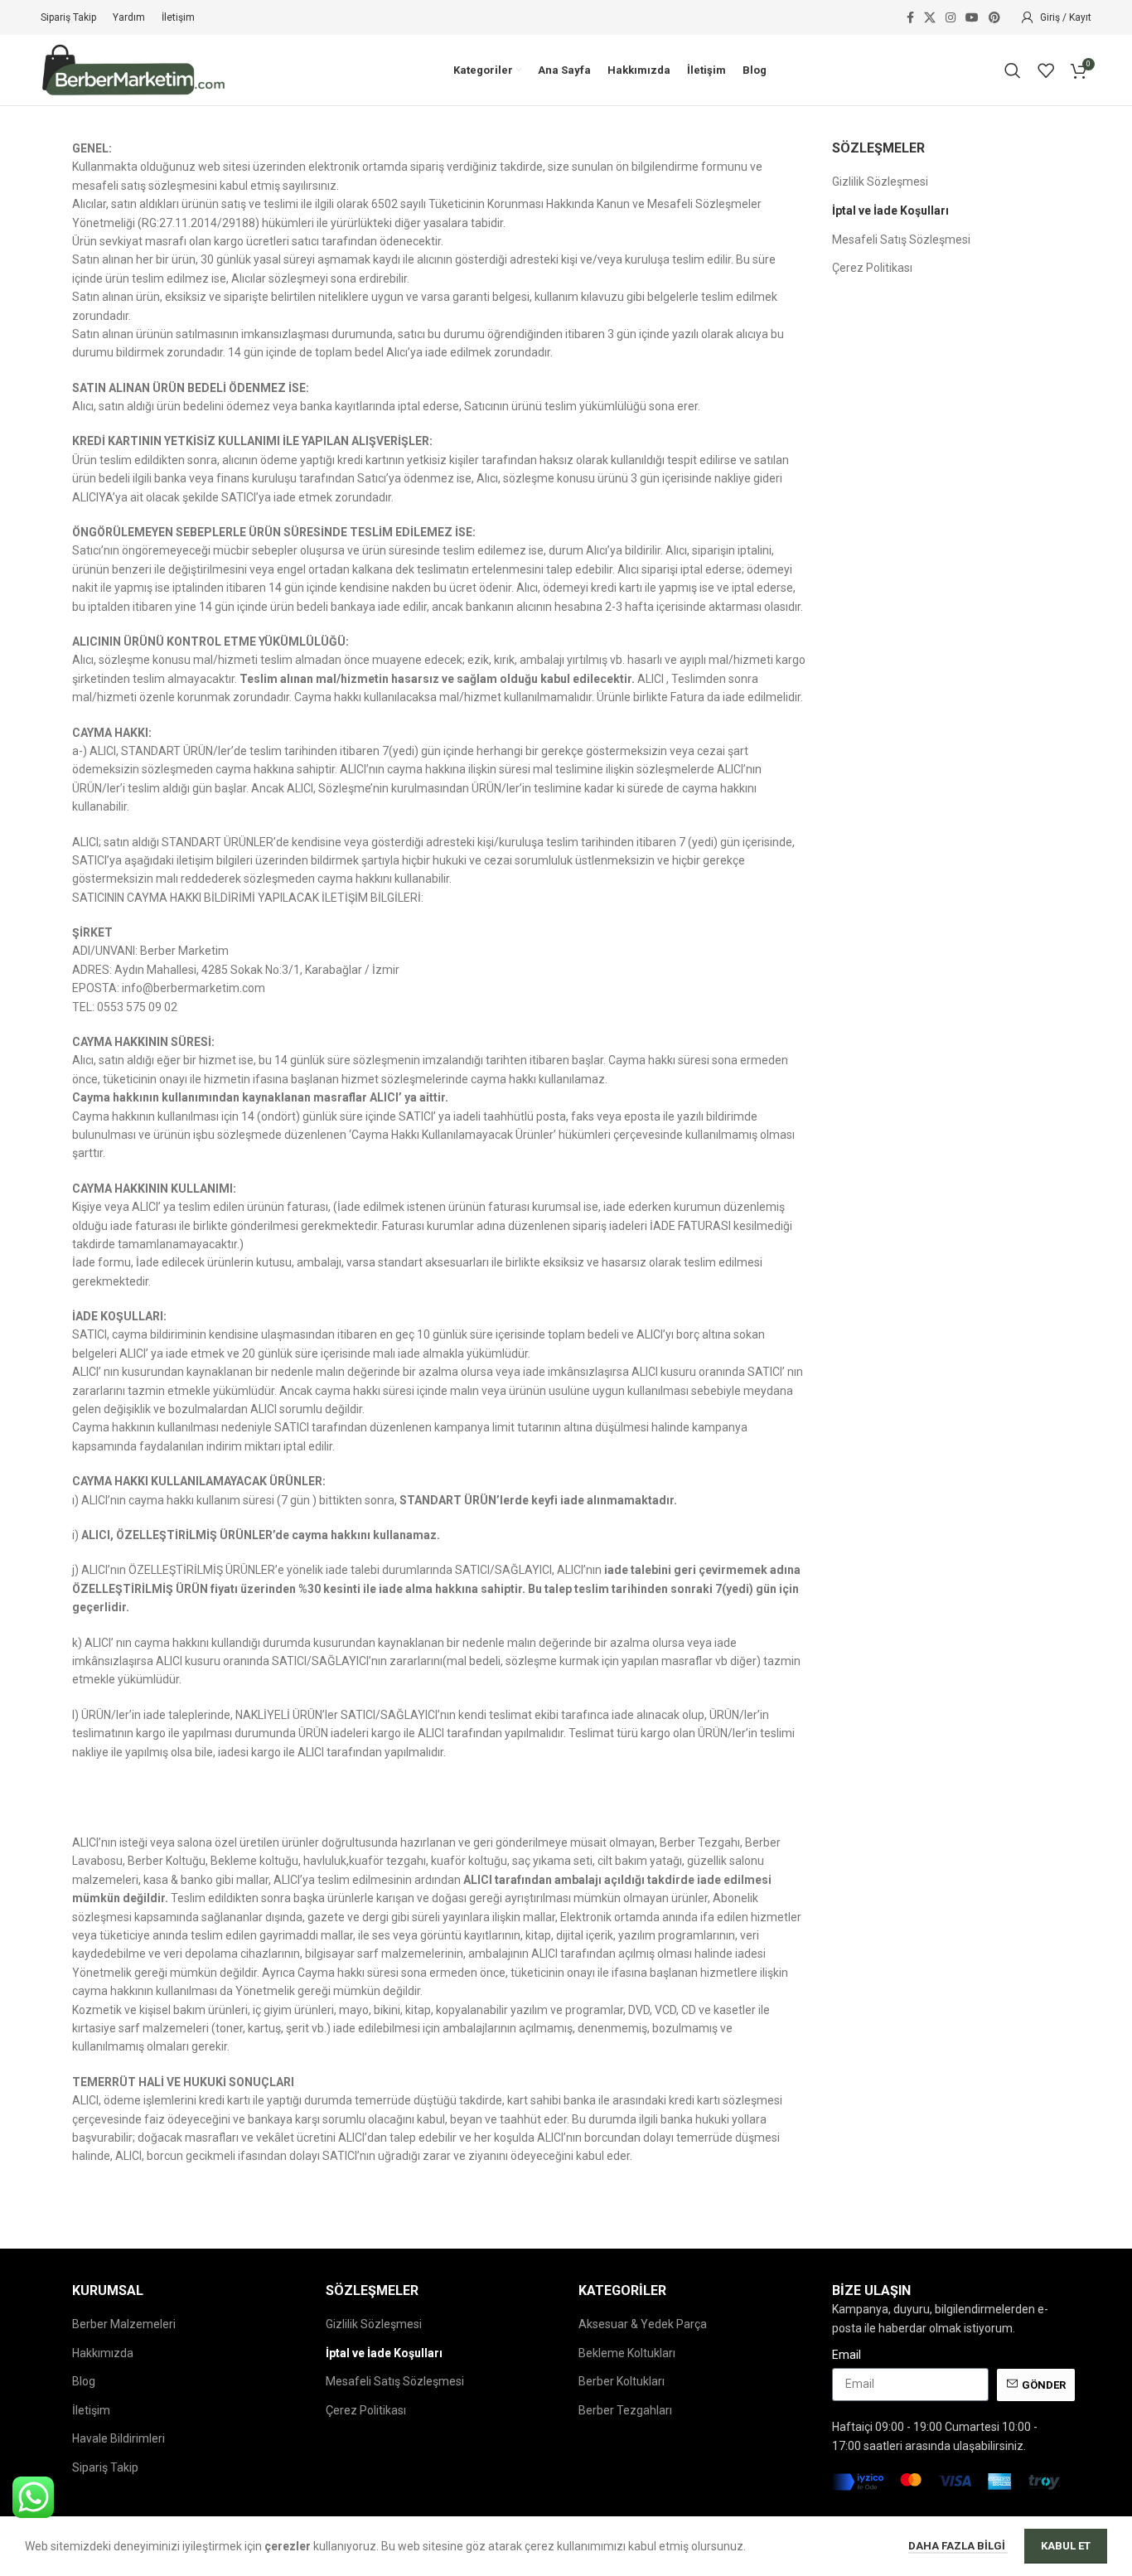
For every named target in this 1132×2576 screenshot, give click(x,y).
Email (847, 2355)
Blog (84, 2381)
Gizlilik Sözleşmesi (880, 182)
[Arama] (1013, 70)
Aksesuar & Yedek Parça (643, 2324)
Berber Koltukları (622, 2381)
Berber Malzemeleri (124, 2324)
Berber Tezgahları (625, 2410)
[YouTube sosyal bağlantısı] (972, 18)
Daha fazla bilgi (958, 2546)
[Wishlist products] (1046, 70)
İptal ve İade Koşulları (890, 211)
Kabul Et (1066, 2546)
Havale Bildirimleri (119, 2438)
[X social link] (930, 18)
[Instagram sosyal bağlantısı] (951, 18)
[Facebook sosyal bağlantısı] (910, 18)
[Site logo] (134, 69)
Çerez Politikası (872, 268)
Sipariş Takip (105, 2467)
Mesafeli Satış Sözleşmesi (901, 240)
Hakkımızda (103, 2353)
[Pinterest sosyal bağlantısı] (994, 18)
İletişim (91, 2410)
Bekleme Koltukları (627, 2353)
